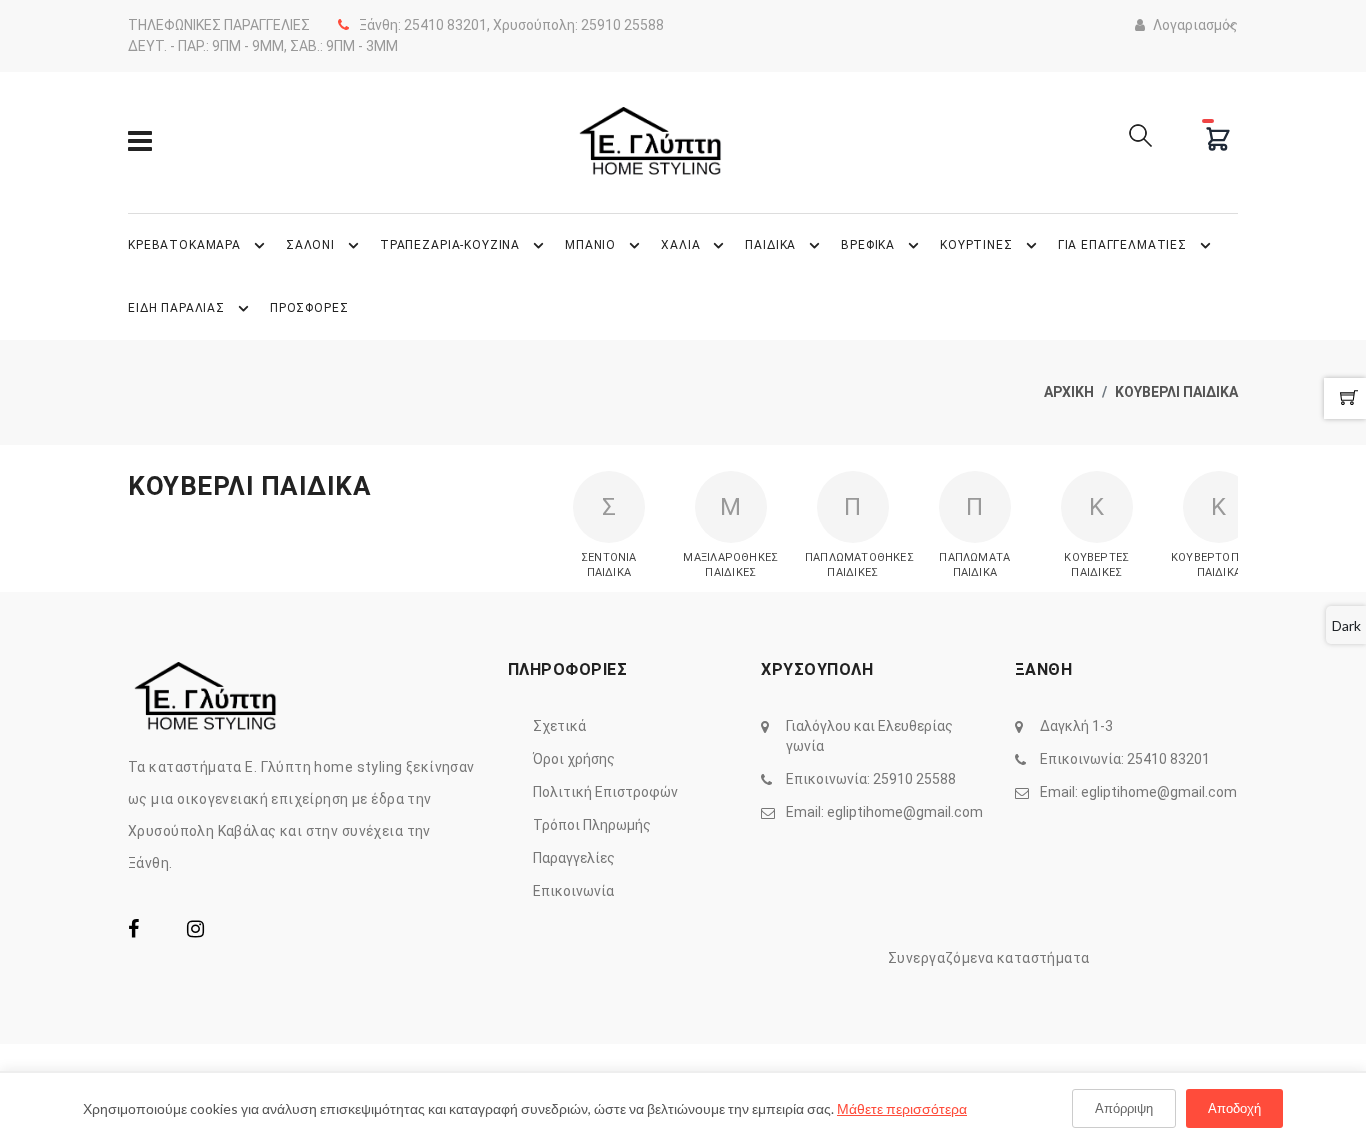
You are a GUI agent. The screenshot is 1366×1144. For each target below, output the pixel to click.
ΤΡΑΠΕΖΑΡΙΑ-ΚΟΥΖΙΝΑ (450, 245)
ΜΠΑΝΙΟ (590, 245)
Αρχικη (1069, 392)
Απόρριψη (1124, 1108)
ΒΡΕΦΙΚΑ (868, 245)
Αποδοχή (1234, 1108)
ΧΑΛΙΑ (680, 245)
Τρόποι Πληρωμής (592, 825)
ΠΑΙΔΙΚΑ (770, 245)
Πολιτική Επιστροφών (605, 792)
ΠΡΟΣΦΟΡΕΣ (309, 308)
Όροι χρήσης (574, 759)
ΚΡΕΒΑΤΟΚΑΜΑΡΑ (184, 245)
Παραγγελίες (574, 858)
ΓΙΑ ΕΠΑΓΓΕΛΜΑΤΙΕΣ (1122, 245)
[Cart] (1218, 139)
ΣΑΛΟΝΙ (310, 245)
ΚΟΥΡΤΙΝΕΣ (976, 245)
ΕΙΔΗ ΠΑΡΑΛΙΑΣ (176, 308)
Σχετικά (559, 726)
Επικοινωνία (573, 891)
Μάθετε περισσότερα (902, 1108)
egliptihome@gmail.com (905, 812)
